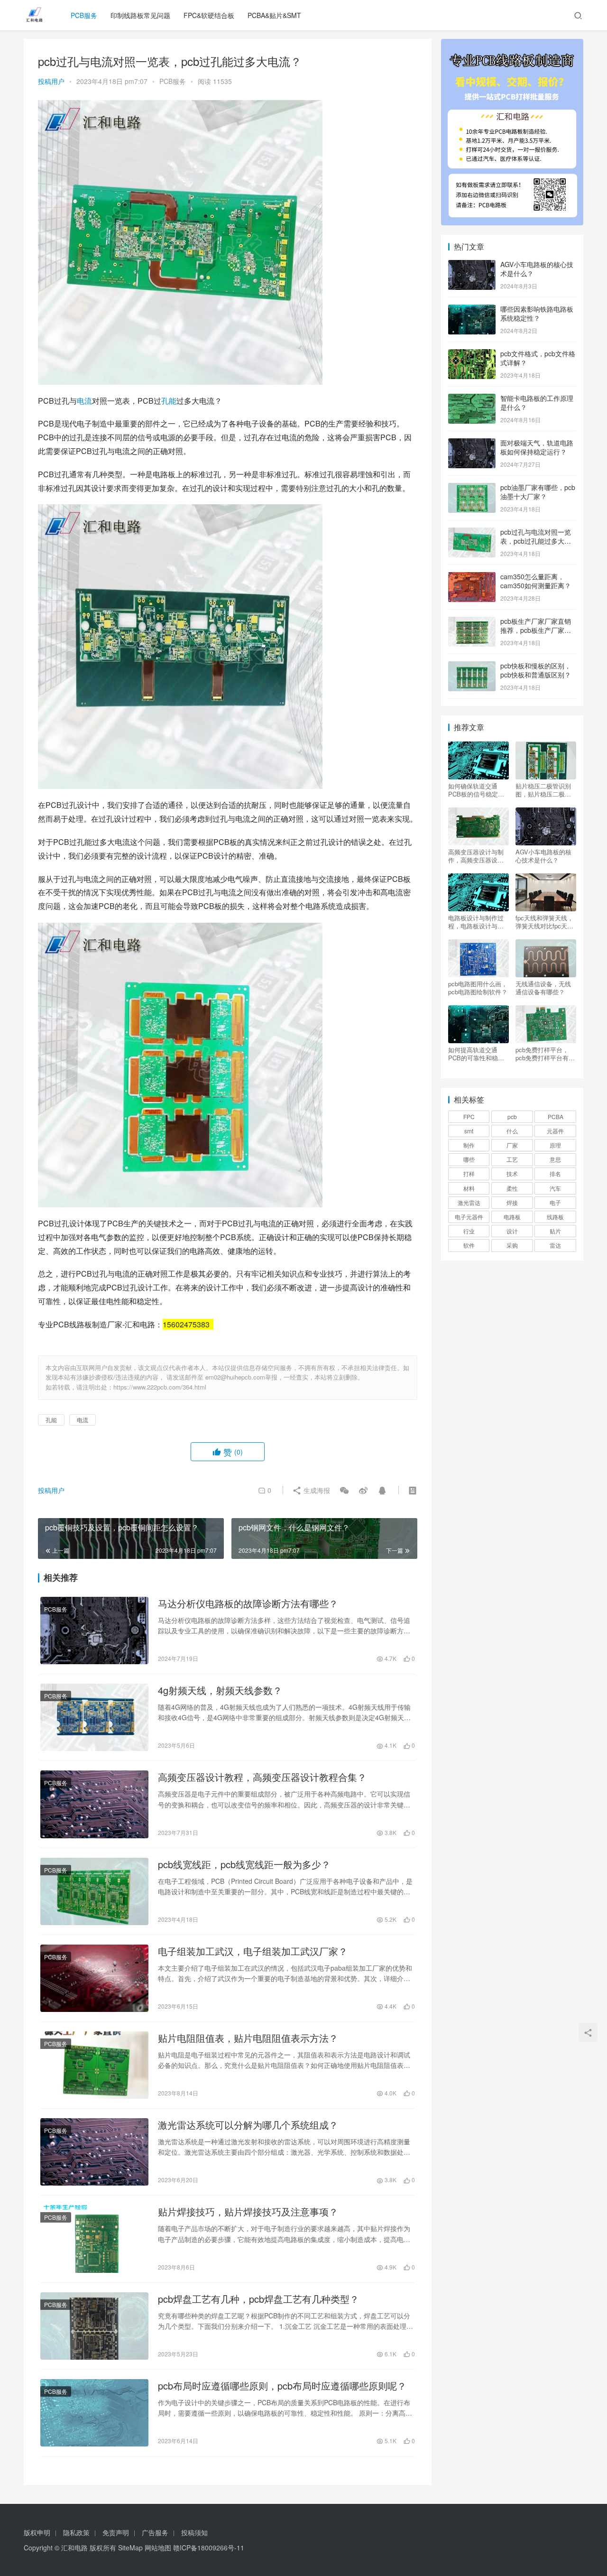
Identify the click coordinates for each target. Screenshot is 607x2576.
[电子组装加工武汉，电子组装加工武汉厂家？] (94, 1978)
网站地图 (158, 2548)
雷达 (555, 1245)
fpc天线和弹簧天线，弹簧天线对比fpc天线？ (544, 922)
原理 (555, 1145)
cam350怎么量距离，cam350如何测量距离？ (536, 581)
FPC (469, 1117)
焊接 (512, 1202)
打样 (469, 1173)
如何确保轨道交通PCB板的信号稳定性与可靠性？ (476, 790)
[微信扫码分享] (344, 1490)
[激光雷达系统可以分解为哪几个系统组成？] (94, 2152)
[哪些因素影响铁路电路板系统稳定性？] (472, 310)
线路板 (555, 1217)
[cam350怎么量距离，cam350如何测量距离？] (472, 577)
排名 (555, 1173)
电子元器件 (469, 1217)
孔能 (169, 401)
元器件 (555, 1131)
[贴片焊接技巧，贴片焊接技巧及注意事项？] (94, 2239)
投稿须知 (194, 2532)
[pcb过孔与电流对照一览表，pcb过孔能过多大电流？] (472, 533)
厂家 (512, 1145)
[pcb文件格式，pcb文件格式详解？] (472, 354)
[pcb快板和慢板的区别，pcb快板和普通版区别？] (472, 667)
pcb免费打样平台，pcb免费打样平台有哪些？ (545, 1054)
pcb (512, 1117)
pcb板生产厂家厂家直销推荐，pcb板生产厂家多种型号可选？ (536, 630)
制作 (469, 1145)
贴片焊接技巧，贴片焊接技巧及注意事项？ (248, 2212)
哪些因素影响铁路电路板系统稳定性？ (537, 314)
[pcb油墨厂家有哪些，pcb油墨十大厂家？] (472, 488)
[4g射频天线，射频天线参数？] (94, 1717)
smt (469, 1131)
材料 (469, 1188)
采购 (512, 1245)
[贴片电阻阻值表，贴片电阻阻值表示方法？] (94, 2065)
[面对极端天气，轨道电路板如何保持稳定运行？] (472, 444)
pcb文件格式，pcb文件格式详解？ (538, 358)
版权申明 (37, 2532)
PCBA (556, 1117)
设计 (512, 1231)
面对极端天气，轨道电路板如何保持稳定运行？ (537, 447)
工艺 (512, 1159)
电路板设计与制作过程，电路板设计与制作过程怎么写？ (476, 922)
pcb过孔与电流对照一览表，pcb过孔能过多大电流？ (536, 541)
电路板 (512, 1217)
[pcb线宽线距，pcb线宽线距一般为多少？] (94, 1891)
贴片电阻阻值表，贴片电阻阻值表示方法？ (248, 2038)
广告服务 (155, 2532)
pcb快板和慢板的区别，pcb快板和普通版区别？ (536, 670)
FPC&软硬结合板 (209, 15)
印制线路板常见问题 (140, 15)
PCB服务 (84, 15)
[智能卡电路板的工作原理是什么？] (472, 399)
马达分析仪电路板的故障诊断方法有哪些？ (248, 1603)
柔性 (512, 1188)
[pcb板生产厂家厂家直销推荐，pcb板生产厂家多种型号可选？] (472, 622)
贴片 (555, 1231)
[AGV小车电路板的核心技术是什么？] (472, 265)
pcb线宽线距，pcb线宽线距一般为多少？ (244, 1864)
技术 (512, 1173)
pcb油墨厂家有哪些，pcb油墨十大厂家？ (538, 492)
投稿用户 (51, 81)
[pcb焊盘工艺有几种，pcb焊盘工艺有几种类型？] (94, 2326)
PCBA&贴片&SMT (274, 15)
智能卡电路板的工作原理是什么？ (537, 403)
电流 (84, 401)
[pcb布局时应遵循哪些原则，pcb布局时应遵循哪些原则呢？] (94, 2413)
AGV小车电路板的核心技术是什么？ (537, 269)
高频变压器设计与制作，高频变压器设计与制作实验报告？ (476, 856)
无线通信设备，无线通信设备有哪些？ (543, 988)
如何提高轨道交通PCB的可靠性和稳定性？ (476, 1054)
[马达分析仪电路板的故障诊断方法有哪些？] (94, 1631)
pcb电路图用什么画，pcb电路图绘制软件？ (478, 988)
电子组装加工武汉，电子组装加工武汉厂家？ (253, 1951)
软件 (469, 1245)
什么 (512, 1131)
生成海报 (316, 1490)
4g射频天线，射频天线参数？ (220, 1690)
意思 (555, 1159)
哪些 (469, 1159)
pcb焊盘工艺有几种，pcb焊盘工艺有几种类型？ (258, 2299)
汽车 (555, 1188)
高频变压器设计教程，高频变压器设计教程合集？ (262, 1777)
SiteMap (130, 2548)
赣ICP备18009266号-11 (209, 2548)
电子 (555, 1202)
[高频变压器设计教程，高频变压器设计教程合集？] (94, 1804)
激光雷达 (469, 1202)
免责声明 (116, 2532)
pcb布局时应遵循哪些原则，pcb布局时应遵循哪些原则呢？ (282, 2386)
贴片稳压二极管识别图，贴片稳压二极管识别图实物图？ (543, 790)
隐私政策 (76, 2532)
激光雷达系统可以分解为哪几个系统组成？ (248, 2125)
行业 (469, 1231)
